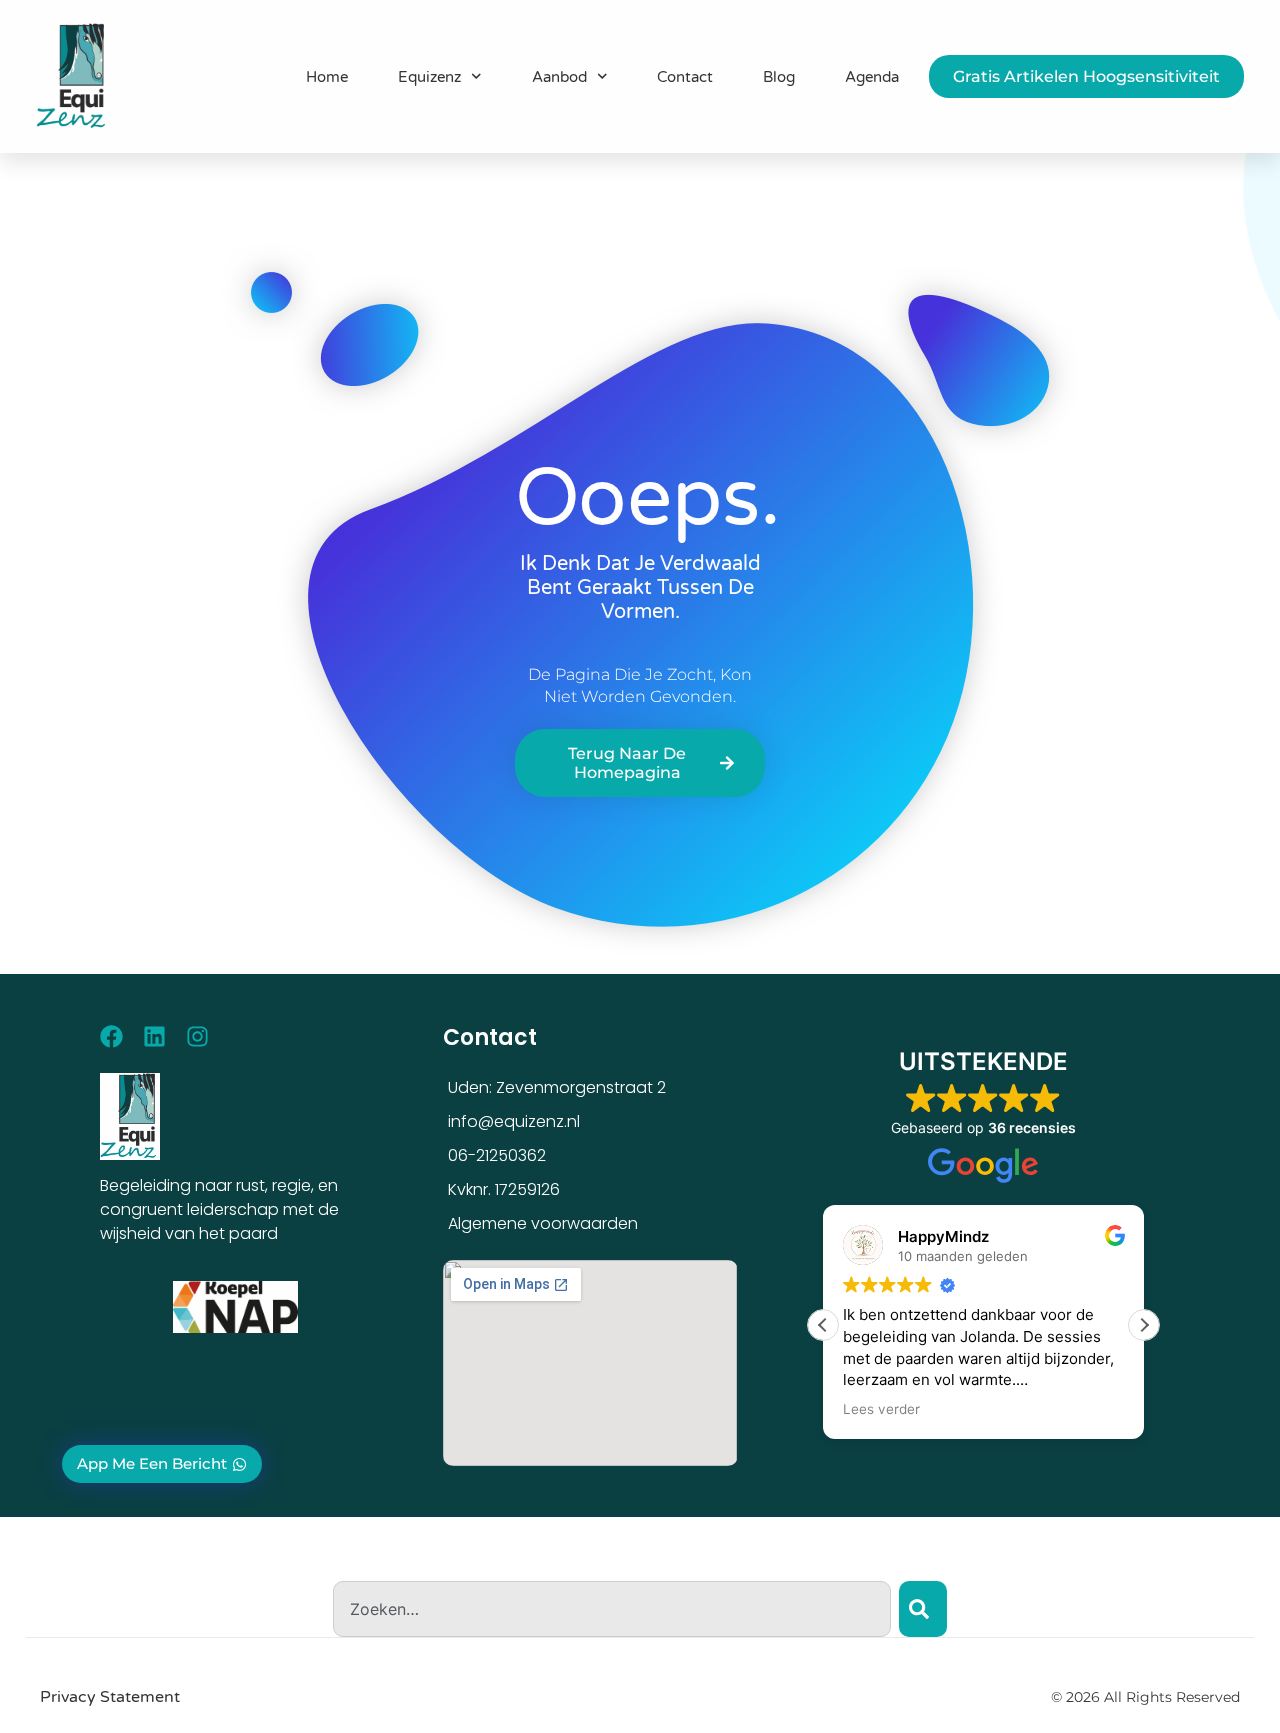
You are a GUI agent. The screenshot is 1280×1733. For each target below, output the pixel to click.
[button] (1144, 1325)
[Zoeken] (923, 1609)
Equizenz (429, 77)
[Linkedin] (154, 1036)
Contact (685, 77)
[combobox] (612, 1609)
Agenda (872, 77)
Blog (779, 77)
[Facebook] (111, 1036)
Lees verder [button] (881, 1409)
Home (327, 77)
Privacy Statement (110, 1697)
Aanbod (559, 77)
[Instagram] (197, 1036)
